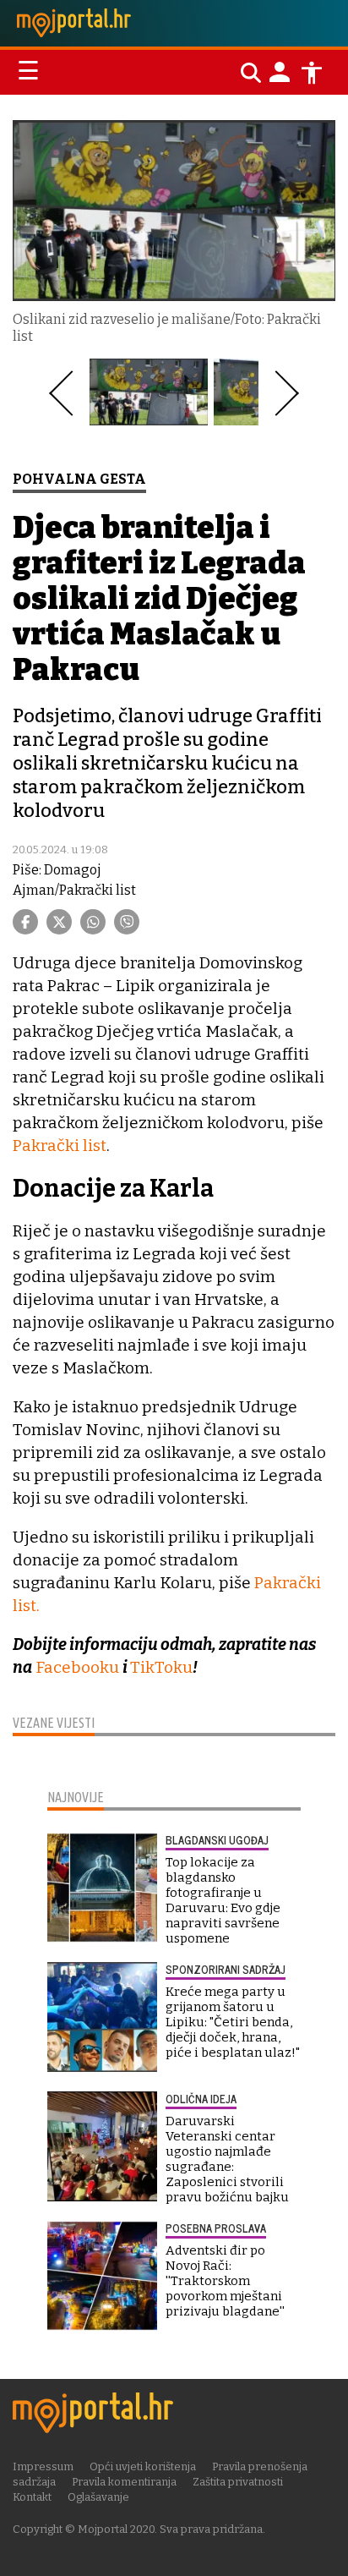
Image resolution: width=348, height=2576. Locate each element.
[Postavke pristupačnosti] (312, 73)
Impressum (43, 2466)
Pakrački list (60, 1145)
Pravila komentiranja (124, 2482)
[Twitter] (59, 922)
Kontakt (32, 2497)
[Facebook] (25, 922)
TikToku (161, 1667)
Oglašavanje (98, 2497)
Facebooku (77, 1667)
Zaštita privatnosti (238, 2482)
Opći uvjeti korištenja (143, 2466)
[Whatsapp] (93, 922)
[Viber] (127, 922)
